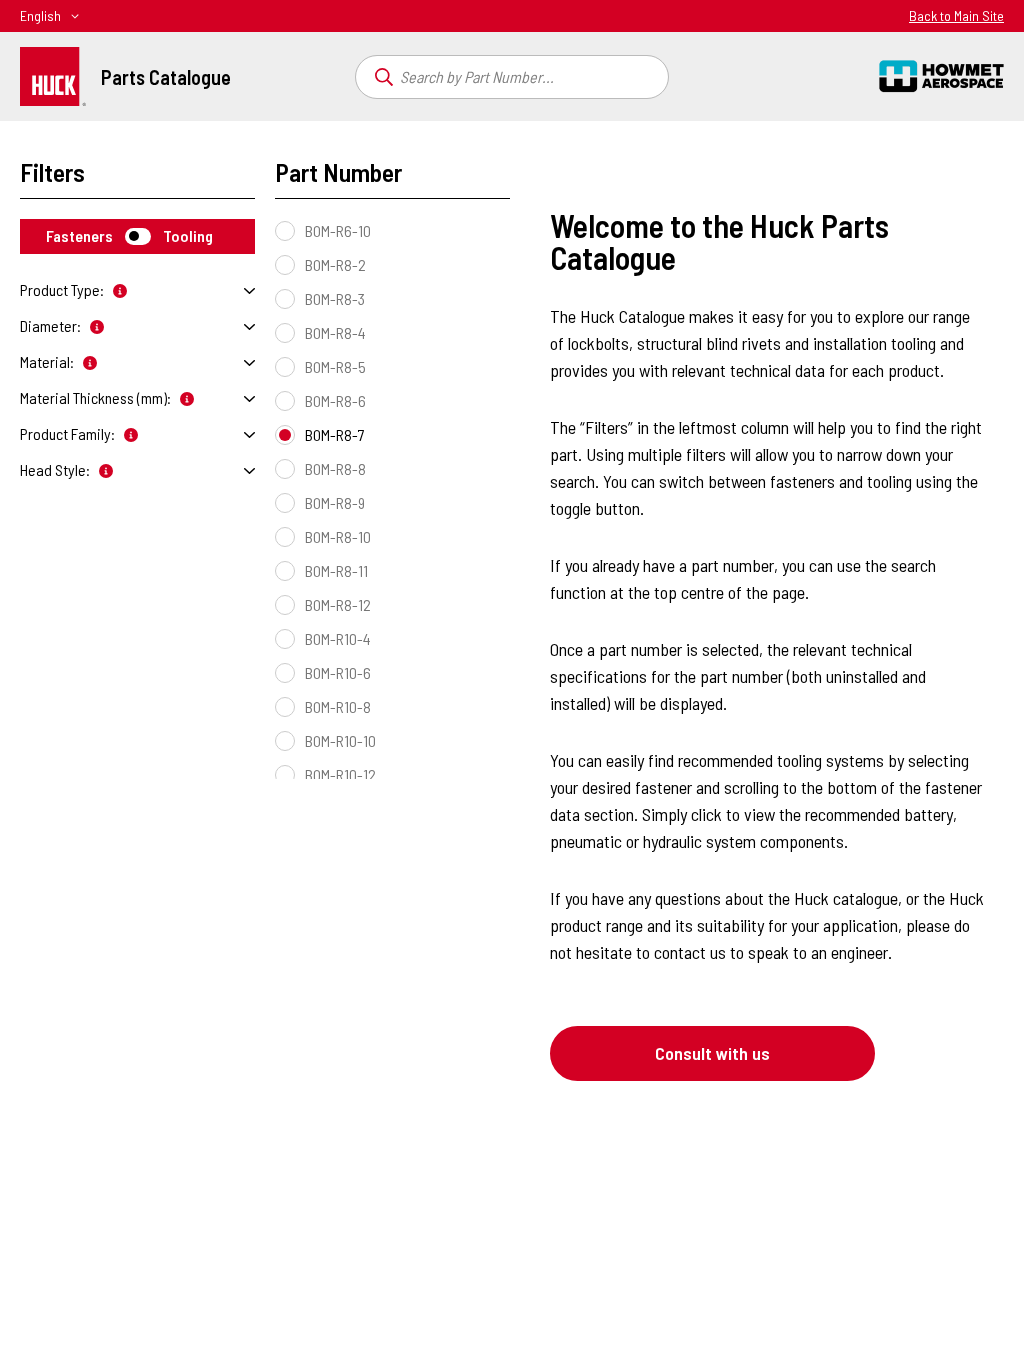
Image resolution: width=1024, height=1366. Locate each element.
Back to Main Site (956, 15)
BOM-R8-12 (338, 604)
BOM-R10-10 (340, 740)
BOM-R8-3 (335, 298)
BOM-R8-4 (335, 332)
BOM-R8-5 (335, 366)
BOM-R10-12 (340, 774)
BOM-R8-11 (336, 570)
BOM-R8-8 (335, 468)
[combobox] (512, 77)
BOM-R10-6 (338, 672)
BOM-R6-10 (338, 230)
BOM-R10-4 (338, 638)
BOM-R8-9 (335, 502)
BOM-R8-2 (335, 264)
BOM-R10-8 (338, 706)
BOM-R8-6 (335, 400)
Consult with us (712, 1053)
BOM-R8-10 (338, 536)
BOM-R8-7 (335, 434)
